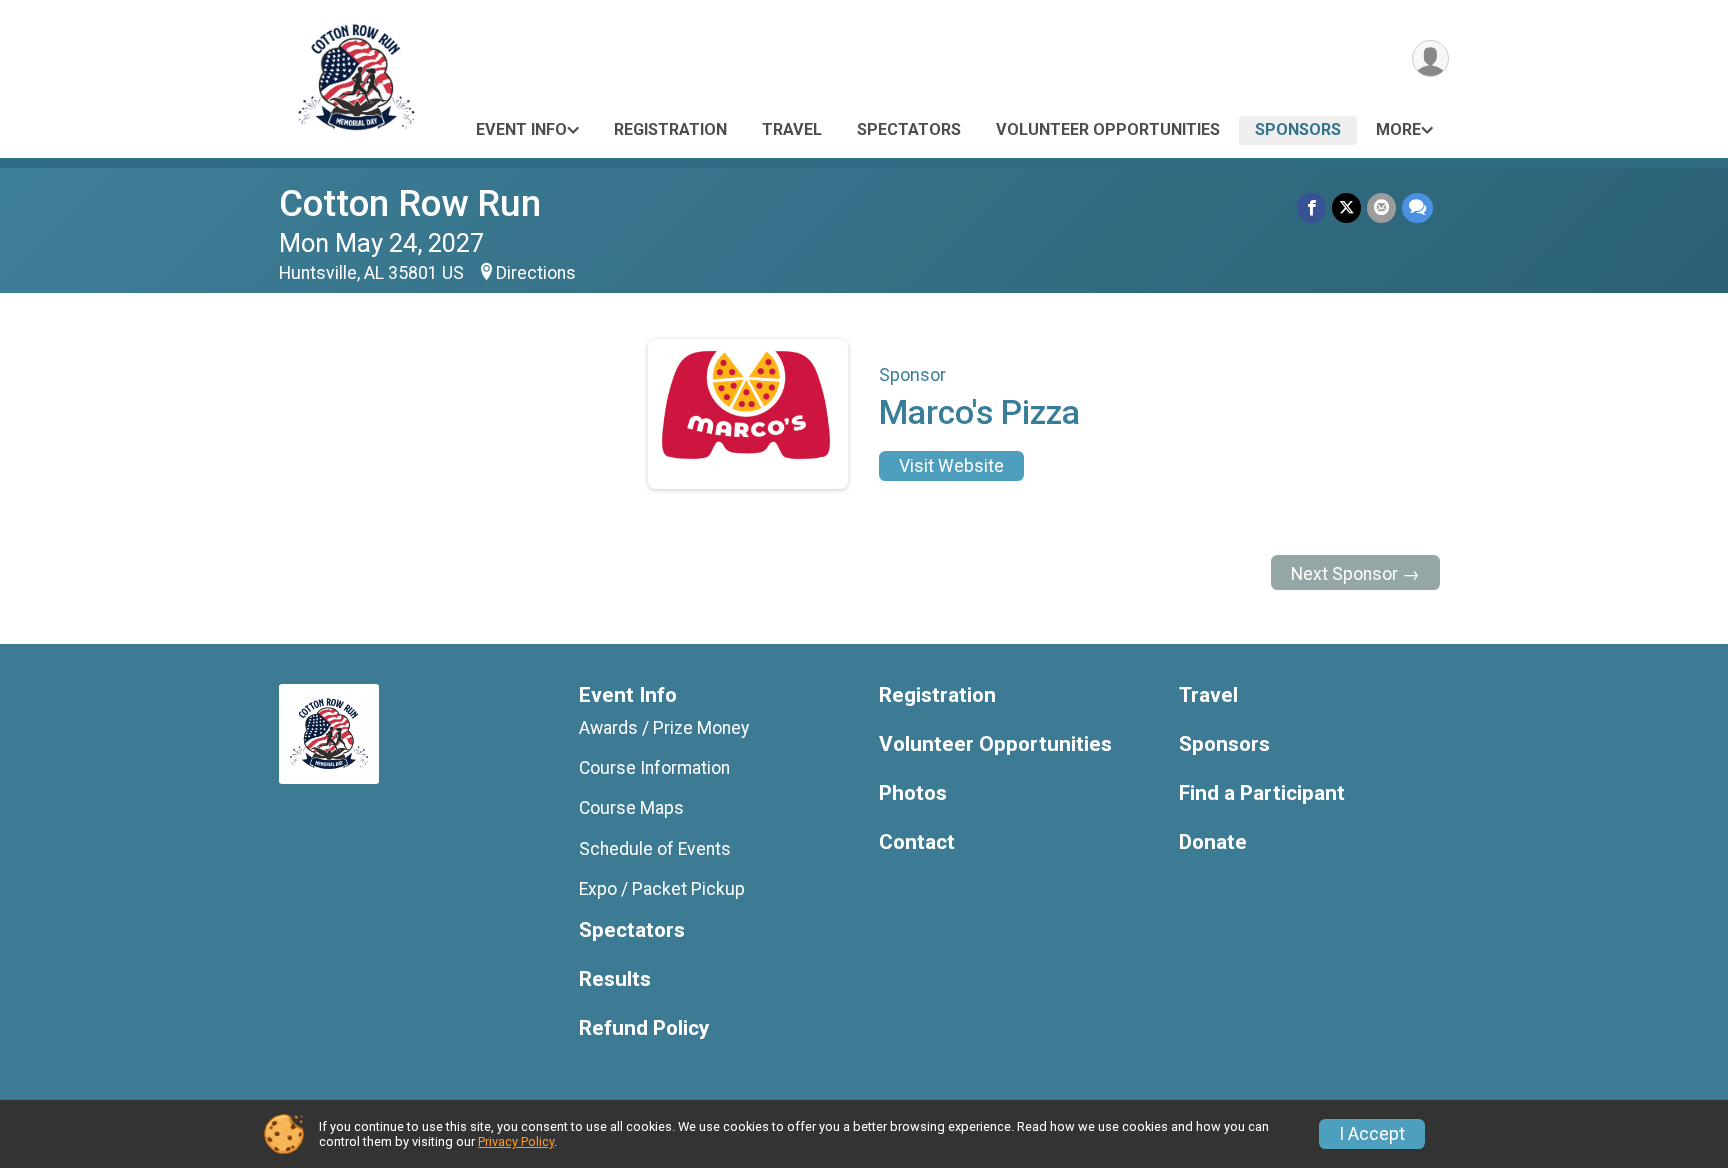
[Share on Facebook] (1311, 207)
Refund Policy (644, 1028)
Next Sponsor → (1355, 574)
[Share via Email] (1381, 207)
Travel (792, 129)
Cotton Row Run (410, 203)
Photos (913, 793)
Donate (1213, 842)
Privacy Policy (516, 1141)
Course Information (654, 768)
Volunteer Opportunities (1108, 129)
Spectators (909, 129)
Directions (536, 273)
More (1398, 129)
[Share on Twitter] (1346, 207)
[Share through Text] (1417, 207)
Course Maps (631, 808)
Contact (917, 842)
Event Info (521, 129)
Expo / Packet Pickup (662, 889)
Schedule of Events (655, 849)
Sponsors (1298, 129)
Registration (670, 129)
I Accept (1372, 1134)
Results (615, 979)
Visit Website (951, 466)
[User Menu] (1430, 58)
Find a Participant (1262, 793)
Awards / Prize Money (664, 728)
